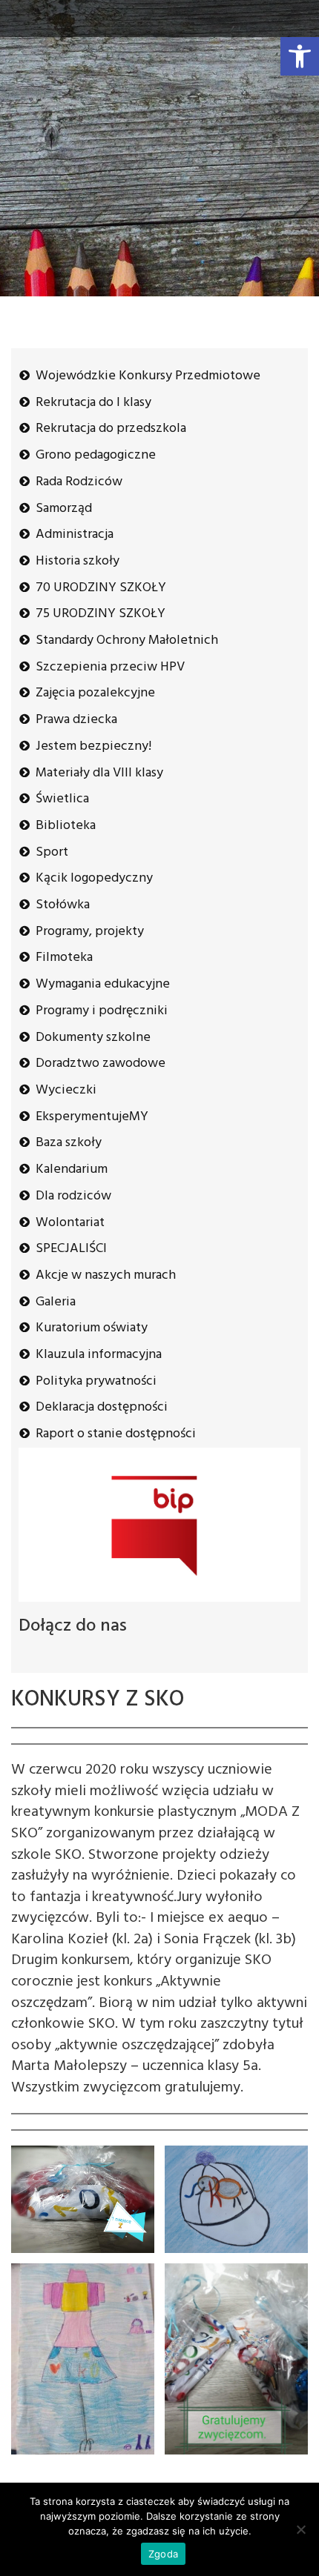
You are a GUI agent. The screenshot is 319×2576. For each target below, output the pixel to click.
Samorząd (64, 509)
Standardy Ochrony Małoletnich (127, 640)
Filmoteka (64, 958)
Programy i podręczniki (102, 1011)
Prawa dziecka (76, 720)
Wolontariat (70, 1223)
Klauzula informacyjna (99, 1355)
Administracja (75, 535)
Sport (52, 852)
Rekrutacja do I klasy (93, 403)
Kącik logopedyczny (94, 878)
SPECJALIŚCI (71, 1249)
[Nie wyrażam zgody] (300, 2529)
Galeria (56, 1302)
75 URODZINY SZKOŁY (101, 614)
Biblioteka (66, 826)
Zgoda (163, 2554)
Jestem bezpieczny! (93, 746)
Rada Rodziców (79, 482)
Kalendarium (72, 1169)
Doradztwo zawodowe (101, 1064)
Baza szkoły (69, 1143)
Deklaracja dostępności (102, 1407)
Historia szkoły (78, 561)
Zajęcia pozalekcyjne (95, 693)
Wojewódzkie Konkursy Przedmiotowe (148, 376)
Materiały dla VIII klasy (99, 773)
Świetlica (62, 799)
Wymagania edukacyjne (103, 984)
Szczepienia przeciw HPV (110, 667)
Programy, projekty (90, 932)
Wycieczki (66, 1090)
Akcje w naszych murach (106, 1275)
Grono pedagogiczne (96, 455)
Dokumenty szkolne (93, 1038)
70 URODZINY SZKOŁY (101, 588)
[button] (300, 56)
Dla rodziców (73, 1196)
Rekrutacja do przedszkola (111, 429)
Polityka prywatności (96, 1381)
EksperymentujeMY (92, 1117)
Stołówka (63, 905)
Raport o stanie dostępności (116, 1434)
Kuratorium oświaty (92, 1328)
